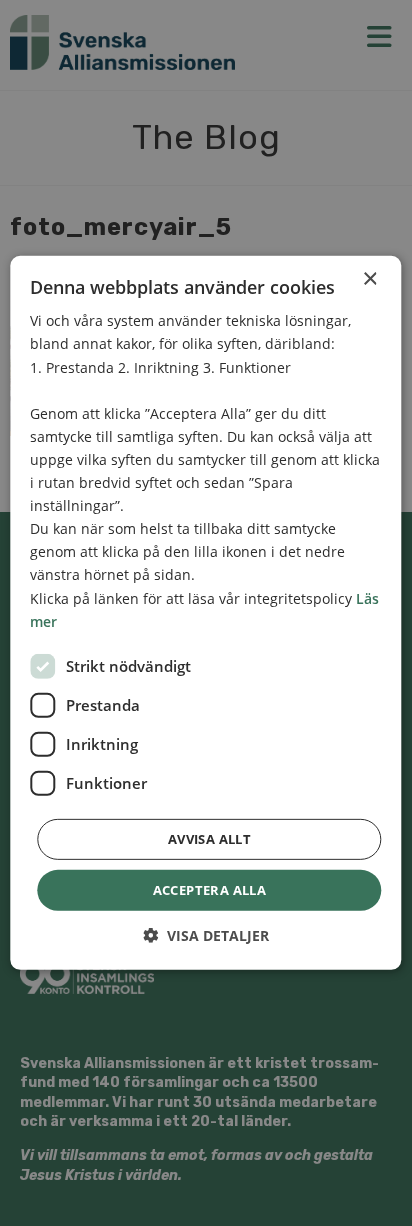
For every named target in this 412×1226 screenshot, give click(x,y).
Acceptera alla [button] (210, 890)
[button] (206, 935)
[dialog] (206, 613)
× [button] (369, 279)
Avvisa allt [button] (209, 839)
